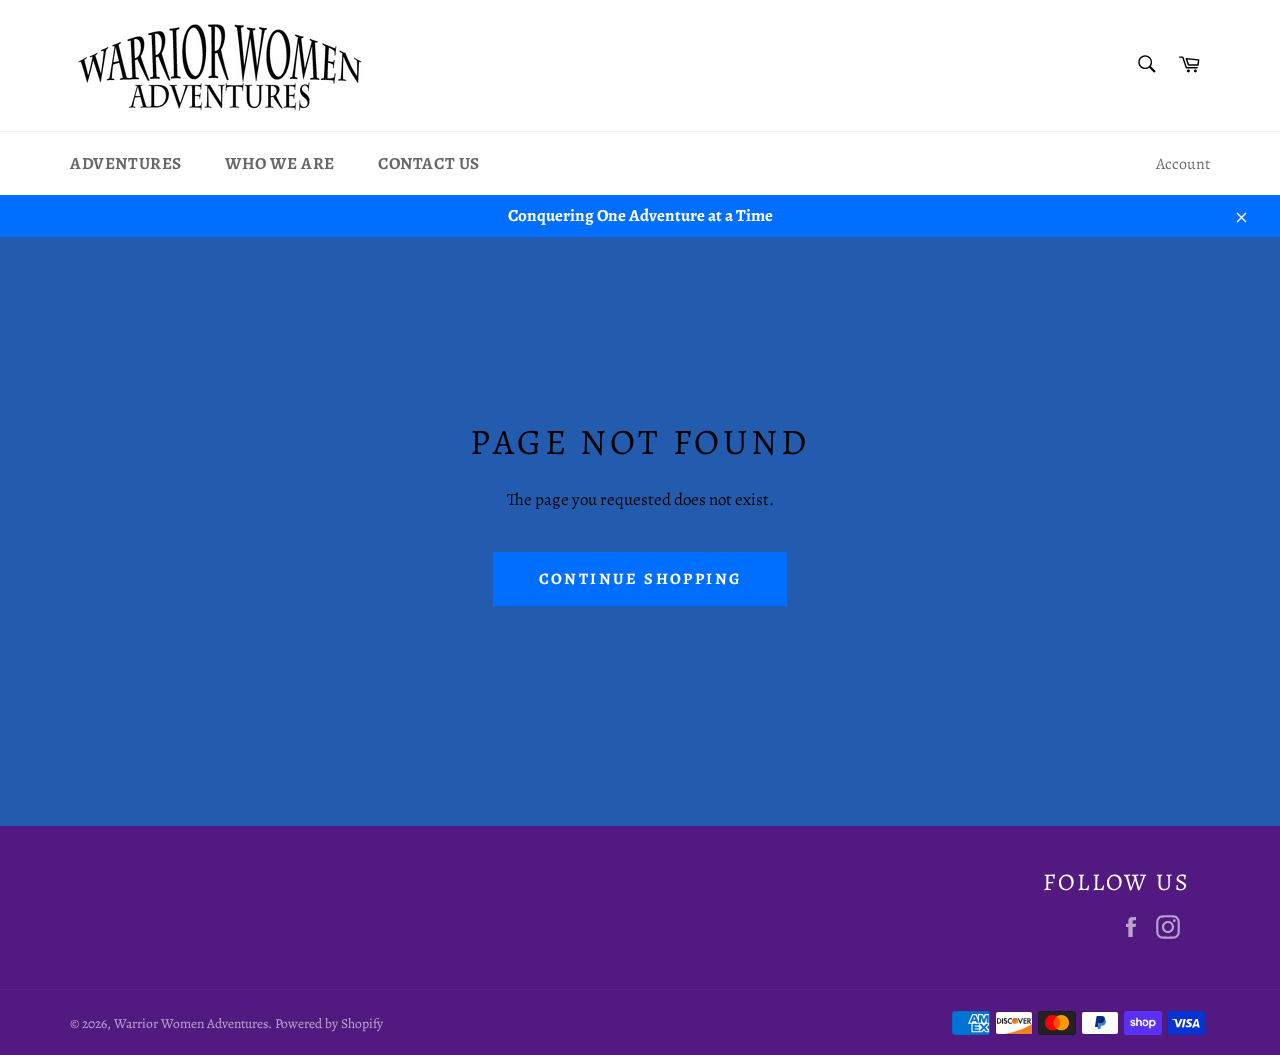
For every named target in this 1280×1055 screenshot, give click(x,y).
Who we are (280, 163)
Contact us (429, 163)
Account (1183, 164)
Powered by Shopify (329, 1023)
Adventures (126, 163)
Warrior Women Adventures (191, 1023)
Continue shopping (640, 579)
